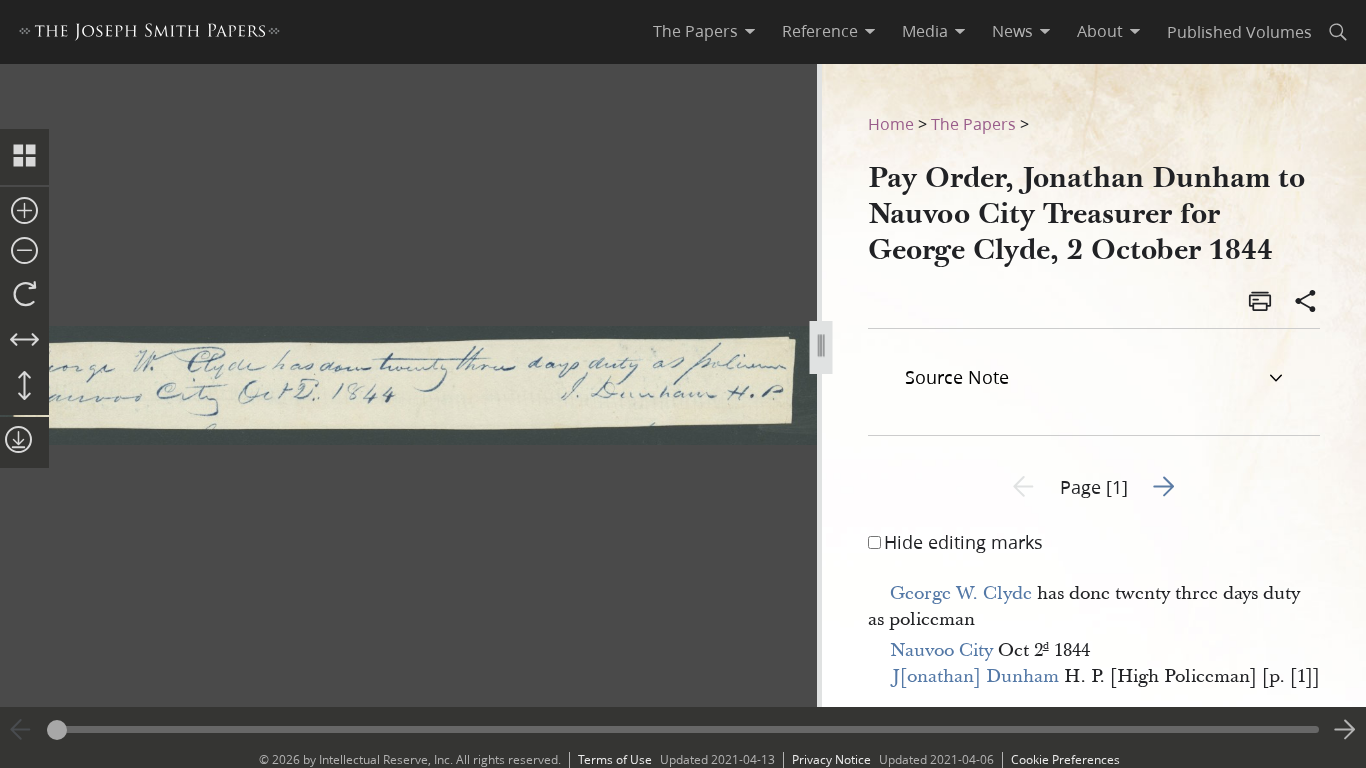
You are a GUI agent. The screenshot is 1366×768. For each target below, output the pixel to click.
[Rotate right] (24, 295)
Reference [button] (820, 31)
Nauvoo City (941, 650)
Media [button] (925, 31)
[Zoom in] (24, 212)
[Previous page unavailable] (21, 730)
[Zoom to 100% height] (24, 387)
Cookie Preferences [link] (1065, 759)
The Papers (973, 123)
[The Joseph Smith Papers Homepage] (149, 34)
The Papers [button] (695, 31)
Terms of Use (615, 759)
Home (891, 123)
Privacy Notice (831, 759)
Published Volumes (1239, 31)
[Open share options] (1306, 303)
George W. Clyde (961, 593)
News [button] (1012, 31)
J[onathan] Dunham (975, 676)
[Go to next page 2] (1345, 730)
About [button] (1100, 31)
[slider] (683, 729)
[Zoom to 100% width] (24, 341)
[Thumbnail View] (24, 157)
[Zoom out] (24, 252)
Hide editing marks (963, 542)
